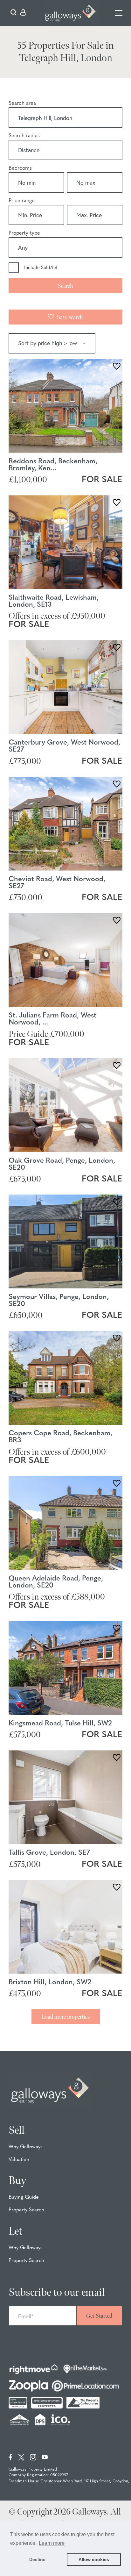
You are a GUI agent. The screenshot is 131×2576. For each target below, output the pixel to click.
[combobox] (65, 119)
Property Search (26, 2210)
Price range (22, 201)
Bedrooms (20, 168)
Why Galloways (26, 2147)
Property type (24, 233)
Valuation (19, 2160)
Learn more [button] (52, 2543)
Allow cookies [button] (94, 2559)
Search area (22, 103)
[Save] (117, 367)
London (96, 58)
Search (65, 286)
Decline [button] (37, 2559)
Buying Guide (24, 2197)
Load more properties (66, 2017)
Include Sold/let (41, 268)
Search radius (24, 136)
